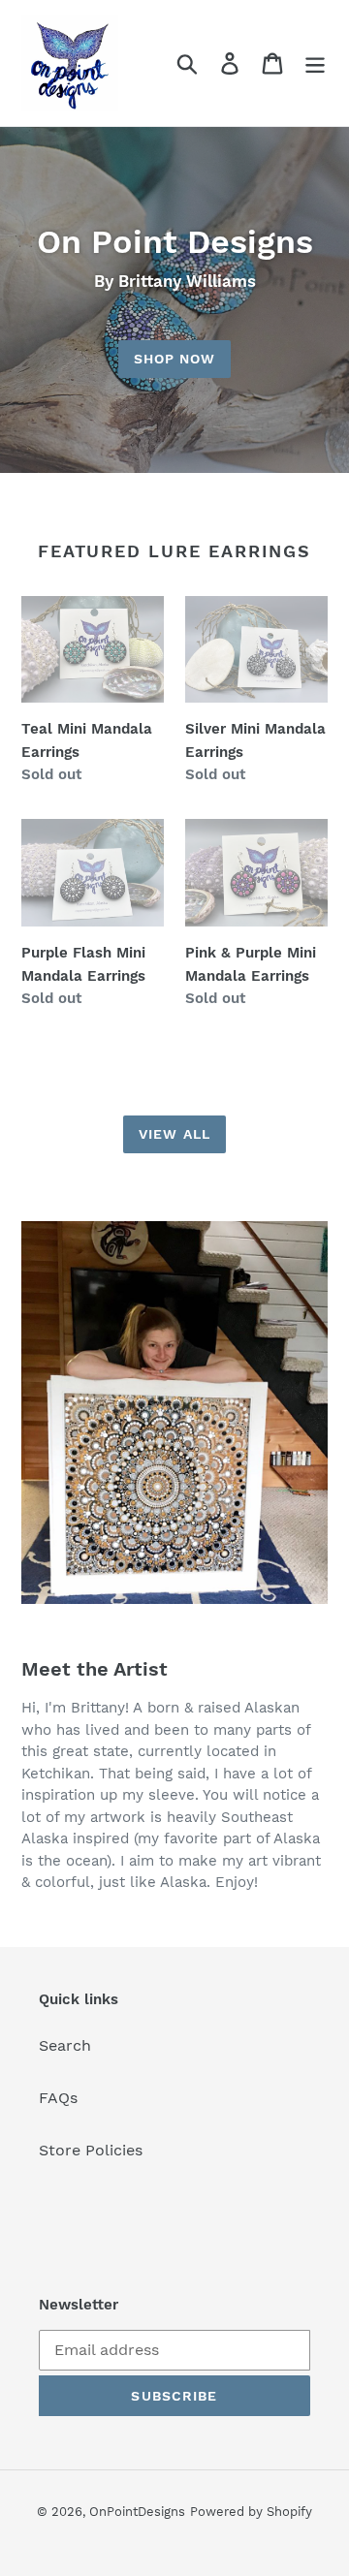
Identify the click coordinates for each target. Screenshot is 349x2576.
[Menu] (315, 63)
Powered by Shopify (251, 2512)
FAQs (58, 2098)
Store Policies (91, 2150)
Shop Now (175, 359)
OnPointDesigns (137, 2512)
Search (65, 2045)
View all (174, 1134)
